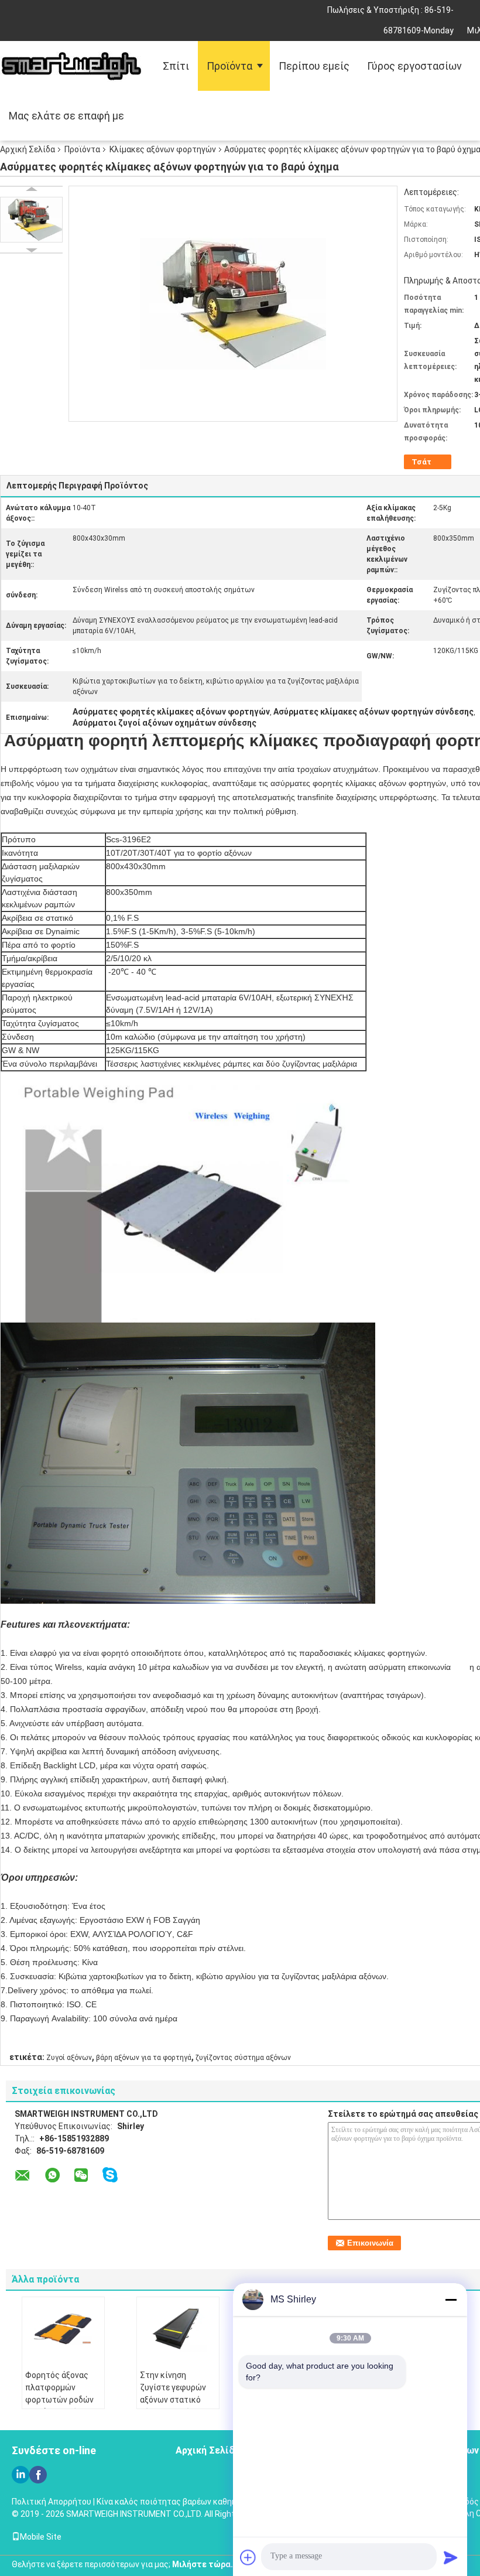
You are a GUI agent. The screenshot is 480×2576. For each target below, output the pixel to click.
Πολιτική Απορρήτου (52, 2502)
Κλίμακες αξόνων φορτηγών (163, 149)
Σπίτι (176, 66)
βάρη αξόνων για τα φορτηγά (144, 2058)
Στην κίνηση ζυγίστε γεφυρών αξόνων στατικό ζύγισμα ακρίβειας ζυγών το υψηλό (175, 2400)
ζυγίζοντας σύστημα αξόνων (243, 2058)
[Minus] (451, 2300)
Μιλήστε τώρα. (203, 2564)
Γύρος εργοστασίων (414, 66)
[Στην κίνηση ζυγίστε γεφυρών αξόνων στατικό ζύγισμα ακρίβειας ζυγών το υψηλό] (178, 2329)
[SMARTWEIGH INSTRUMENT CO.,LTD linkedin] (20, 2475)
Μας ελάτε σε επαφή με (66, 116)
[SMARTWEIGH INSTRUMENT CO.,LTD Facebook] (38, 2475)
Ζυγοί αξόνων (69, 2058)
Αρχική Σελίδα (28, 149)
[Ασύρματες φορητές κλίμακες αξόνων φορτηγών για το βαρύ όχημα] (31, 220)
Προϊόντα (229, 66)
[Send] (451, 2557)
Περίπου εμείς (314, 66)
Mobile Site (41, 2537)
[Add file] (248, 2557)
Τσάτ (421, 462)
